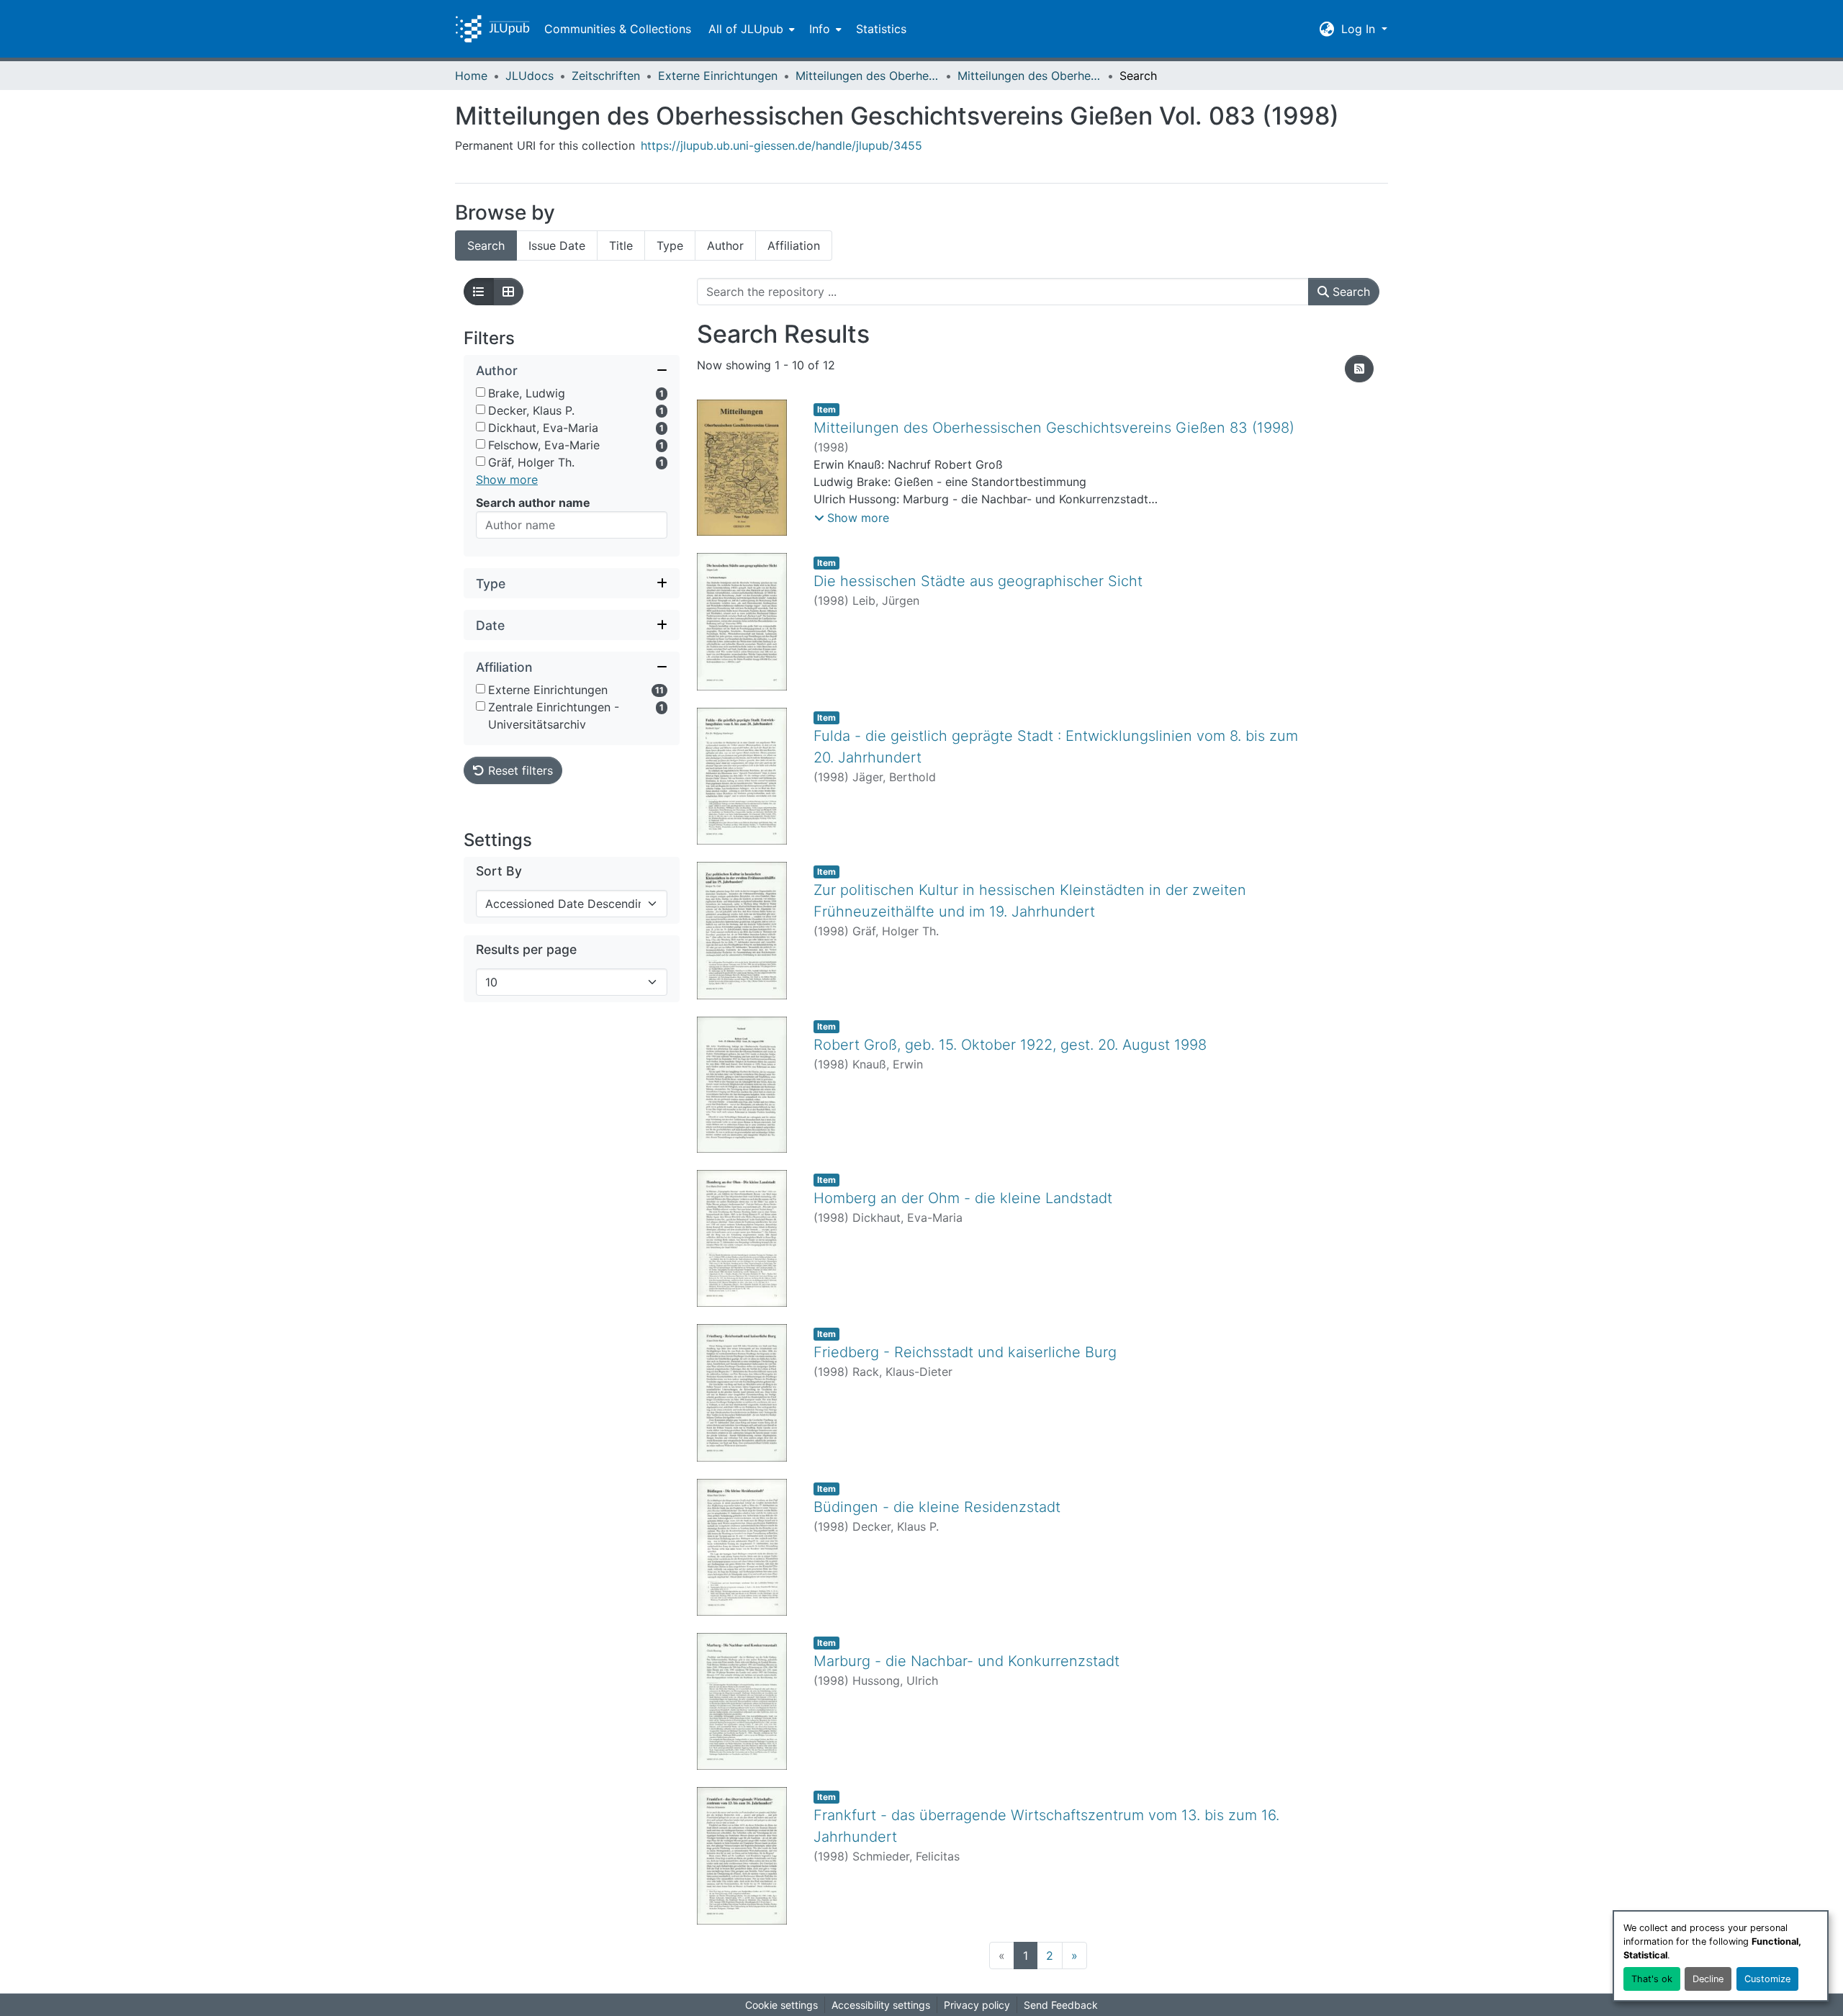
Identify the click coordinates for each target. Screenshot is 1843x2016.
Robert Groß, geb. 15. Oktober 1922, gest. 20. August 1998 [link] (1010, 1045)
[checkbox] (481, 392)
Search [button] (1349, 292)
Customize (1767, 1979)
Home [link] (471, 76)
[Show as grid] (508, 292)
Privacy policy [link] (977, 2005)
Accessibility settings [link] (881, 2005)
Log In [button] (1360, 29)
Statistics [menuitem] (881, 29)
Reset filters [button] (519, 770)
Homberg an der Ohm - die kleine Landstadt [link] (963, 1198)
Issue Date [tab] (557, 246)
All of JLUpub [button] (746, 29)
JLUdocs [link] (530, 76)
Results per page (526, 949)
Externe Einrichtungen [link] (718, 76)
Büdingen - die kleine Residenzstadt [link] (937, 1507)
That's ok (1652, 1979)
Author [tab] (725, 246)
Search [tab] (486, 246)
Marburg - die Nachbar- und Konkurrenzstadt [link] (966, 1661)
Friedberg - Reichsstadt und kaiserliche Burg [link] (965, 1352)
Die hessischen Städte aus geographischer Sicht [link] (978, 581)
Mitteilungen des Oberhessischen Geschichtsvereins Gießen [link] (868, 76)
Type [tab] (670, 246)
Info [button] (820, 29)
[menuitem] (750, 29)
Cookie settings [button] (781, 2005)
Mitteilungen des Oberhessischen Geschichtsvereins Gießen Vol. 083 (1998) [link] (1029, 76)
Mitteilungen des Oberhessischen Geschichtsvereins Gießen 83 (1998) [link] (1054, 428)
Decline (1708, 1979)
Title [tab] (621, 246)
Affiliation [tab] (794, 246)
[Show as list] (479, 292)
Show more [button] (507, 480)
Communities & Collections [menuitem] (618, 29)
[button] (492, 29)
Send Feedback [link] (1061, 2005)
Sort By (499, 871)
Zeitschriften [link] (606, 76)
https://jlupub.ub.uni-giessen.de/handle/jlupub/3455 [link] (781, 145)
